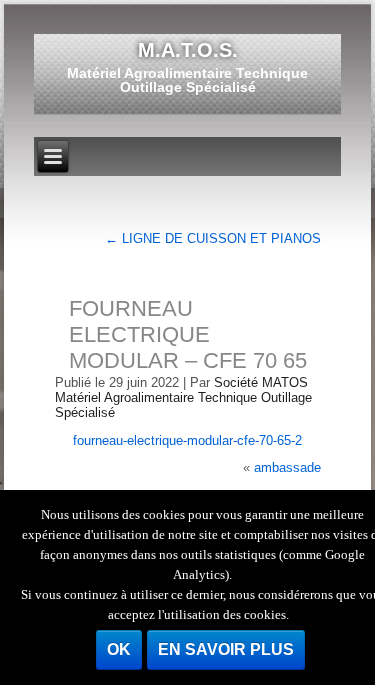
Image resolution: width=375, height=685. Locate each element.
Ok (119, 649)
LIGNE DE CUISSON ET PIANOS (213, 238)
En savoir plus (226, 649)
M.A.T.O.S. (188, 50)
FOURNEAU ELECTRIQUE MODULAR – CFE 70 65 (188, 334)
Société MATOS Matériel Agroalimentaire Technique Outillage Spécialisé (183, 397)
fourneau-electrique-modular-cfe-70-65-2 (187, 440)
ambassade (287, 467)
